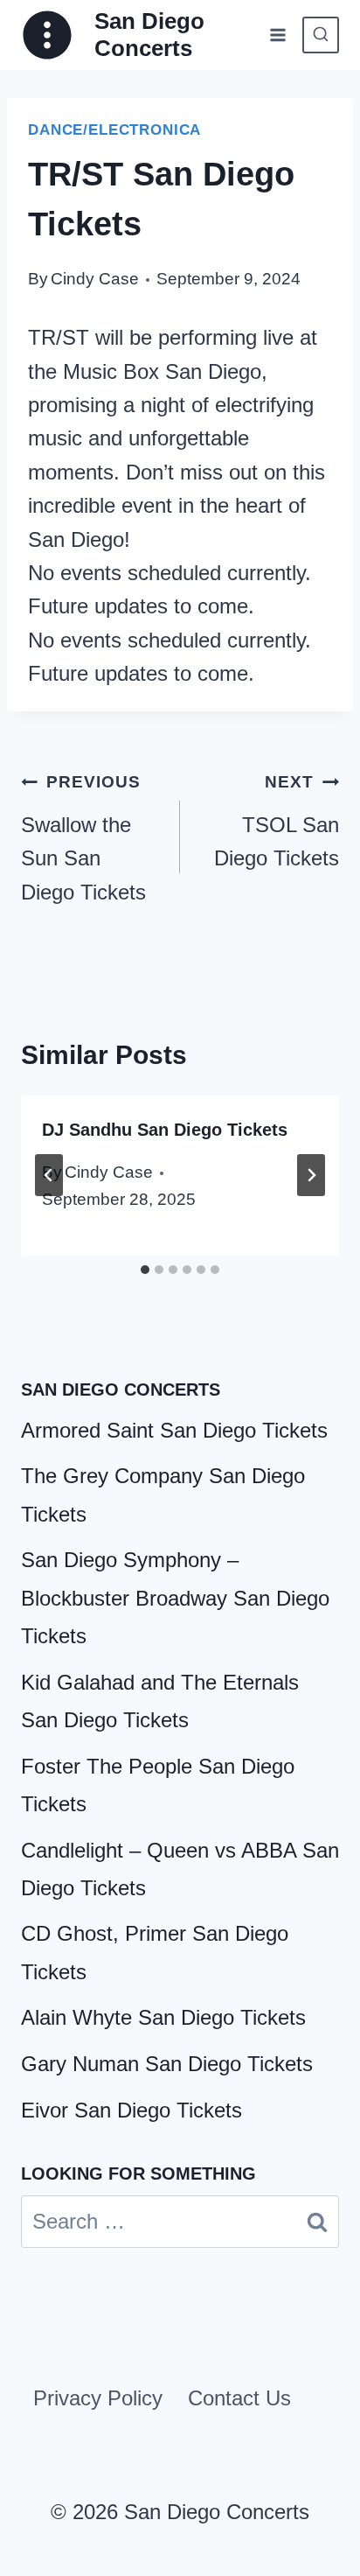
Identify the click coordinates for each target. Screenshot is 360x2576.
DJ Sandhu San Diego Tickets (165, 1130)
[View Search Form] (321, 35)
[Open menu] (277, 35)
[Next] (311, 1175)
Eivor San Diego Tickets (132, 2110)
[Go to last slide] (49, 1175)
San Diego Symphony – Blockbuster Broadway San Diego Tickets (175, 1597)
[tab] (145, 1270)
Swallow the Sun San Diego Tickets (83, 838)
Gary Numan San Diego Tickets (167, 2064)
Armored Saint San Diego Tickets (174, 1430)
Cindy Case (95, 279)
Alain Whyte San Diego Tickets (163, 2017)
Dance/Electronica (114, 130)
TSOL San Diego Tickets (277, 821)
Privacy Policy (98, 2398)
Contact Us (239, 2398)
